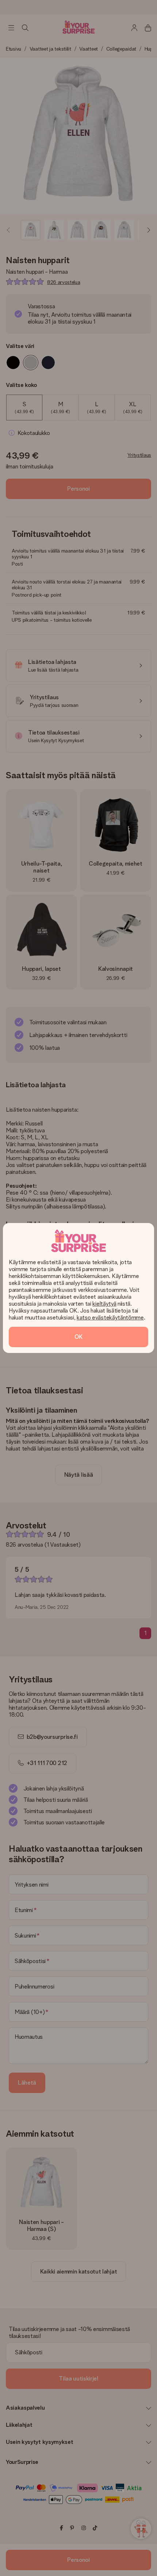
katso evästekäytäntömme (110, 1317)
